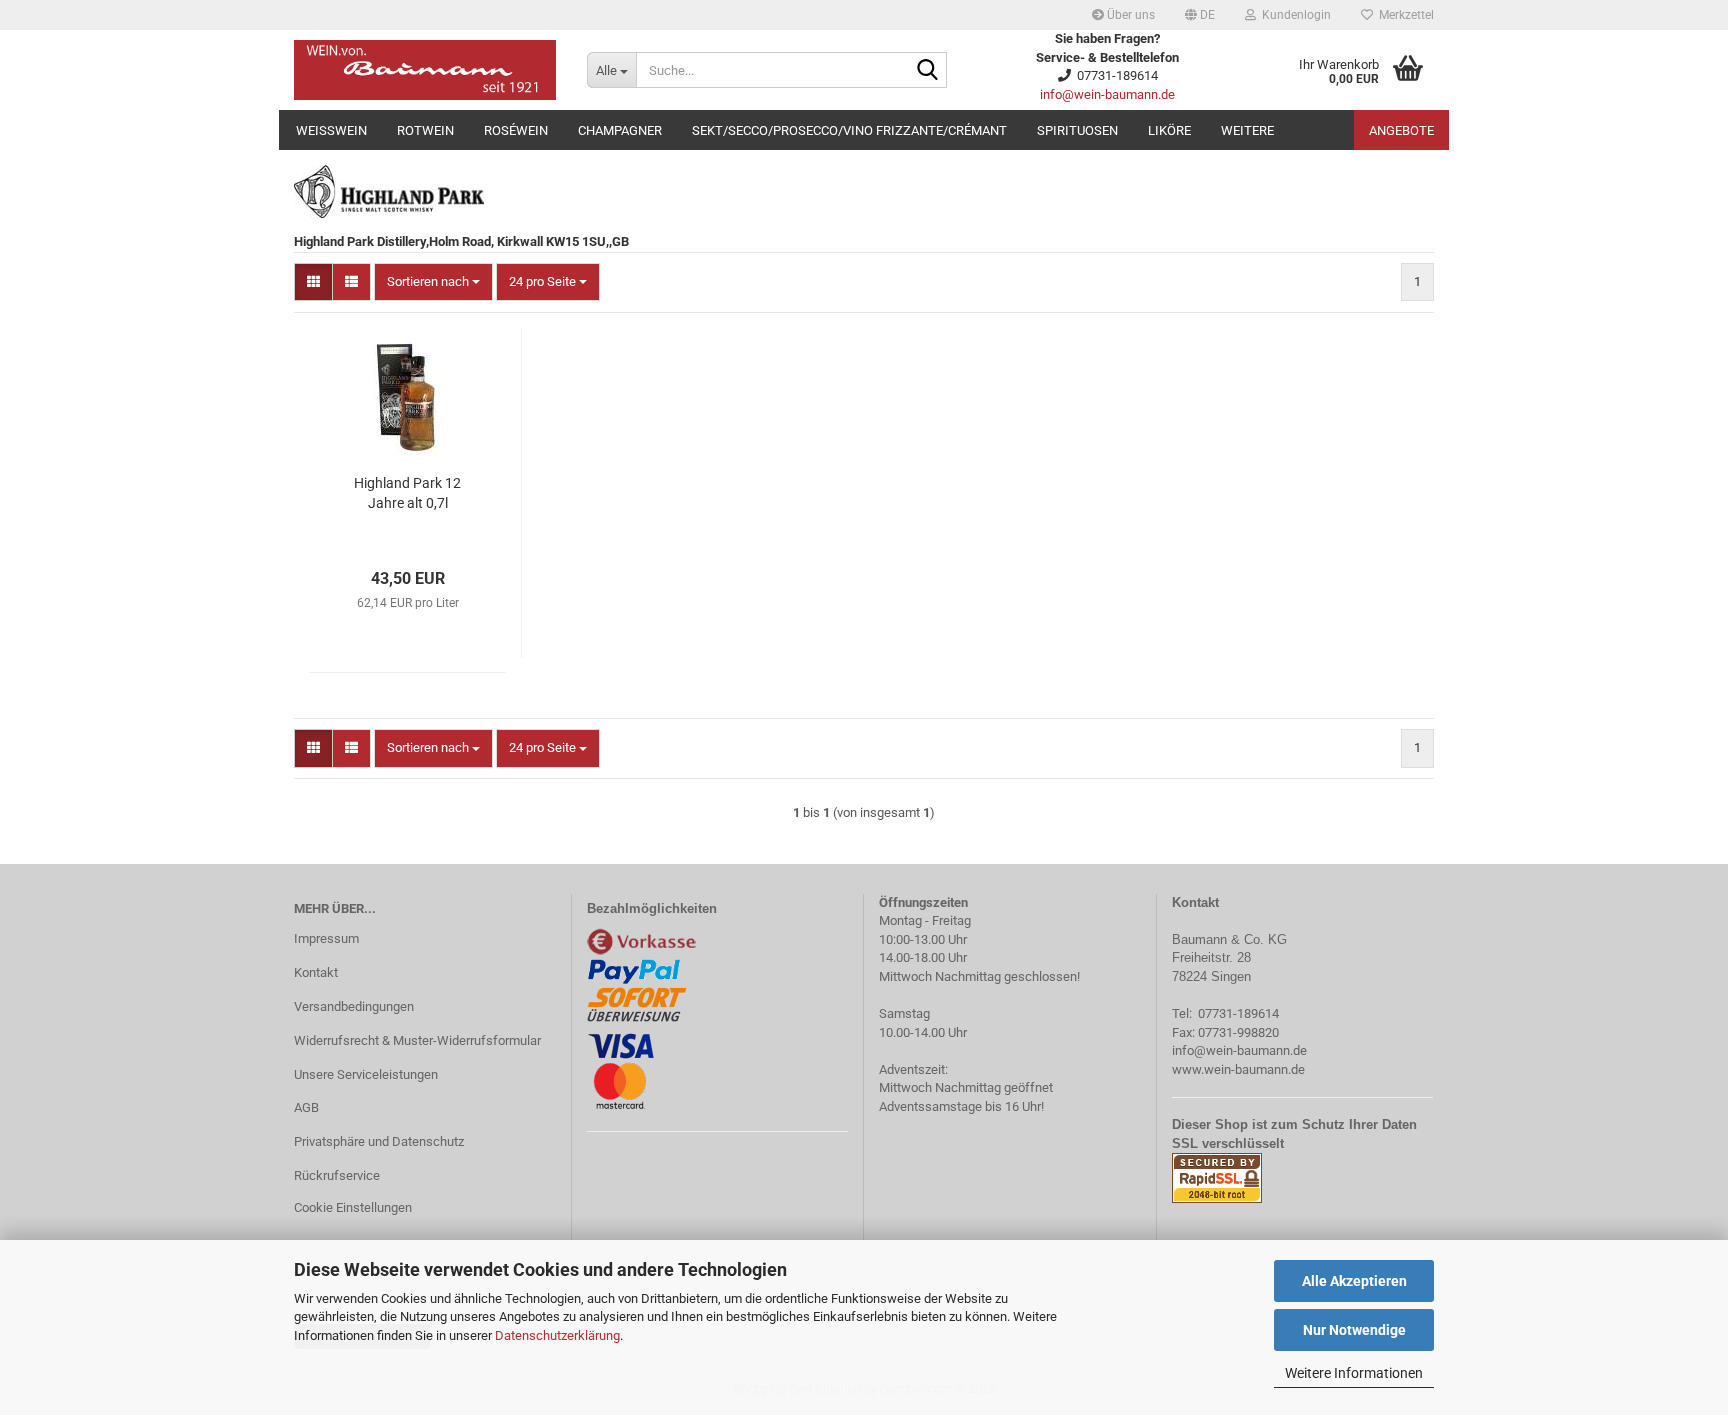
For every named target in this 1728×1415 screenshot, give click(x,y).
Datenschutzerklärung (557, 1335)
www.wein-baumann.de (1238, 1069)
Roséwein (516, 130)
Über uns (1129, 15)
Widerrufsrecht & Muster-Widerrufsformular (417, 1040)
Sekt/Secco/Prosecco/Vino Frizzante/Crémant (849, 130)
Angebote (1401, 130)
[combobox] (433, 282)
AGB (306, 1107)
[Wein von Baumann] (425, 70)
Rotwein (425, 130)
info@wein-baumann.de (1107, 94)
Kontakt (316, 972)
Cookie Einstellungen (353, 1207)
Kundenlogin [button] (1293, 15)
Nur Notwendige (1354, 1330)
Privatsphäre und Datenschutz (379, 1141)
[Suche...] (928, 71)
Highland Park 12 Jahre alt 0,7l (407, 493)
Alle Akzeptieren (1354, 1281)
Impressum (326, 938)
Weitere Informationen (1354, 1373)
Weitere (1247, 130)
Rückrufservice (337, 1175)
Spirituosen (1077, 130)
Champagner (620, 130)
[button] (1200, 15)
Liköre (1169, 130)
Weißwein (331, 130)
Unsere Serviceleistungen (366, 1074)
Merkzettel (1403, 15)
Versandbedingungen (354, 1006)
